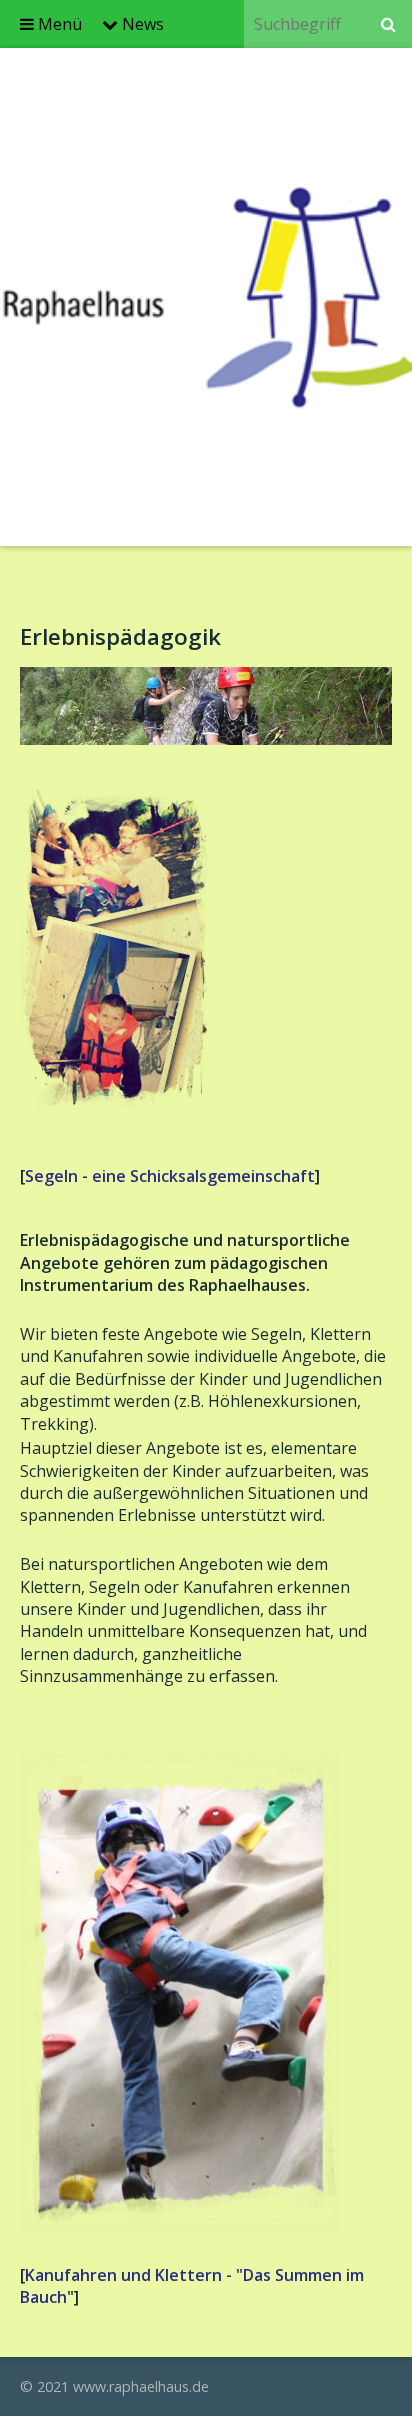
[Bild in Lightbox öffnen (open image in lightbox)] (206, 706)
